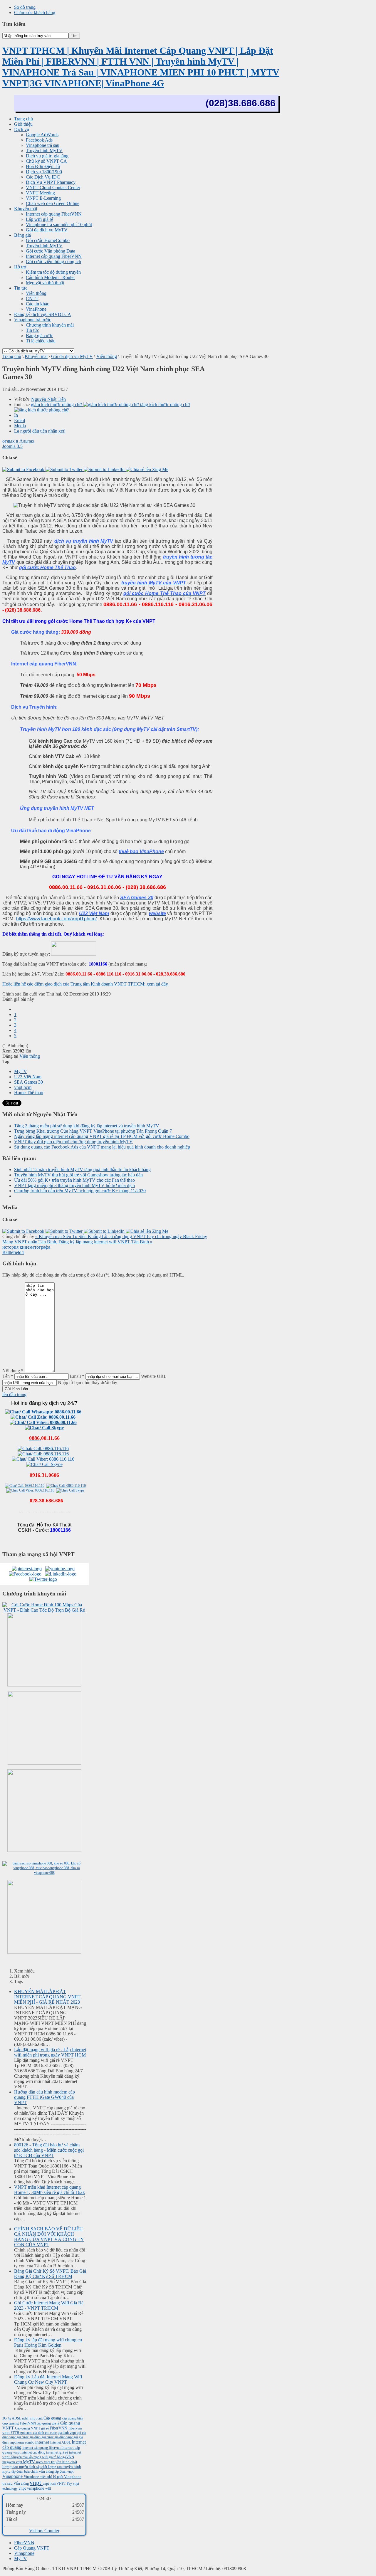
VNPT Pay (65, 2483)
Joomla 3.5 (12, 446)
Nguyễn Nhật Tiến (48, 399)
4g (10, 2418)
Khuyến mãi (36, 356)
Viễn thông (107, 356)
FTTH (15, 2433)
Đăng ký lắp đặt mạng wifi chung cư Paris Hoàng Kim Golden (48, 2342)
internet (43, 2442)
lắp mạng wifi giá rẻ (43, 2457)
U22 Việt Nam (28, 1077)
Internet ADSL (61, 2442)
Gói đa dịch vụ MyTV (72, 356)
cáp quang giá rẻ (48, 2423)
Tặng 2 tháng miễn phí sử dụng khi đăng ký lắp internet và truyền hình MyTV (87, 1126)
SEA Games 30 (28, 1082)
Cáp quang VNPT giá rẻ (32, 2428)
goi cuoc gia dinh (33, 2433)
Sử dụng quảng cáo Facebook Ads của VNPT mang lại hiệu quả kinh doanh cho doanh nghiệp (102, 1147)
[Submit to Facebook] (24, 469)
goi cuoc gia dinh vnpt (61, 2433)
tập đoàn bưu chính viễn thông (33, 2471)
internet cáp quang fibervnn (42, 2448)
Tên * (8, 1376)
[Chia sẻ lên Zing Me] (147, 469)
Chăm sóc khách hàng (35, 12)
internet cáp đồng (34, 2452)
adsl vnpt (30, 2418)
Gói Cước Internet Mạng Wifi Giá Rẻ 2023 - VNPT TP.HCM (49, 2305)
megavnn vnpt (13, 2462)
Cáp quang (53, 2418)
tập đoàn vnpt (64, 2471)
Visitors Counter (44, 2531)
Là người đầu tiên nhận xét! (40, 431)
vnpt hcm (23, 1087)
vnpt (36, 2482)
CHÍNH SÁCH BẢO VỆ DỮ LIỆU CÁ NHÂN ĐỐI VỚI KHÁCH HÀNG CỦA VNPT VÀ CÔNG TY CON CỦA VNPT (49, 2237)
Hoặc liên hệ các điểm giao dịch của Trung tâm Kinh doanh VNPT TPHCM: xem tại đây (86, 984)
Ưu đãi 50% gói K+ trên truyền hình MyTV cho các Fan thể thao (74, 1180)
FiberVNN (59, 2428)
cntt (41, 2418)
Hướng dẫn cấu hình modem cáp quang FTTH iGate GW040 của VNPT (45, 2097)
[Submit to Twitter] (65, 469)
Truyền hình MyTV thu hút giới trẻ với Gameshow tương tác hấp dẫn (78, 1175)
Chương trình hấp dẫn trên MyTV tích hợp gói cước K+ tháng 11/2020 (80, 1191)
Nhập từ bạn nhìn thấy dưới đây (88, 1382)
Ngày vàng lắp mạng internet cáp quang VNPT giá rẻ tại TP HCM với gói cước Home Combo (102, 1136)
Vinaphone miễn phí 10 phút (44, 2477)
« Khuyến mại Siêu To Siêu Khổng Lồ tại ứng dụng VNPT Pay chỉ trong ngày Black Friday (121, 1236)
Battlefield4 (13, 1252)
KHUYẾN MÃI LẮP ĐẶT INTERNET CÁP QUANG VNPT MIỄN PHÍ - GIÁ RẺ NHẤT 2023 (47, 1997)
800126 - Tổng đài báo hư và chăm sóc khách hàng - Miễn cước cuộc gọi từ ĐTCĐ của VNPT (49, 2150)
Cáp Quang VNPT (32, 2548)
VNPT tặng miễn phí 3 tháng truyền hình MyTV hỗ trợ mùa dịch (74, 1185)
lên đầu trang (14, 1394)
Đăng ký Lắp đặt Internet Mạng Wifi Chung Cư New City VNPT (48, 2379)
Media (20, 426)
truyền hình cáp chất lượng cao (41, 2467)
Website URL (154, 1376)
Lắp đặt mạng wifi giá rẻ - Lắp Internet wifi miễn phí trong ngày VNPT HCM (50, 2052)
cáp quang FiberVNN (20, 2423)
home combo (26, 2442)
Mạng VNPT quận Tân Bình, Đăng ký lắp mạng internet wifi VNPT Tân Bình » (77, 1242)
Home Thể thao (29, 1093)
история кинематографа (26, 1247)
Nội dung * (13, 1371)
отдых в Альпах (18, 441)
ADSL (17, 2418)
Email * (77, 1376)
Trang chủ (12, 356)
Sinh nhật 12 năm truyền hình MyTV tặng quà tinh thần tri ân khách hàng (82, 1170)
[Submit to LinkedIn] (105, 469)
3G (5, 2418)
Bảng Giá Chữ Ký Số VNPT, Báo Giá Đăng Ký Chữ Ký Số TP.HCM (50, 2274)
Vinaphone (13, 2476)
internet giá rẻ (58, 2452)
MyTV (21, 1071)
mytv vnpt (44, 2462)
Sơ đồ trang (25, 7)
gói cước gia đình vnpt (57, 2437)
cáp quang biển (73, 2418)
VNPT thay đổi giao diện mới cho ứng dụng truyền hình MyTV (73, 1142)
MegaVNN (66, 2457)
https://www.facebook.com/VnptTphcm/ (56, 919)
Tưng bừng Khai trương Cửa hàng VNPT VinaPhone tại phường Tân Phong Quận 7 (93, 1131)
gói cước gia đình (29, 2437)
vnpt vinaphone (32, 2488)
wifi (48, 2488)
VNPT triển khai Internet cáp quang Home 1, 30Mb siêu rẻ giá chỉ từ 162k (49, 2190)
